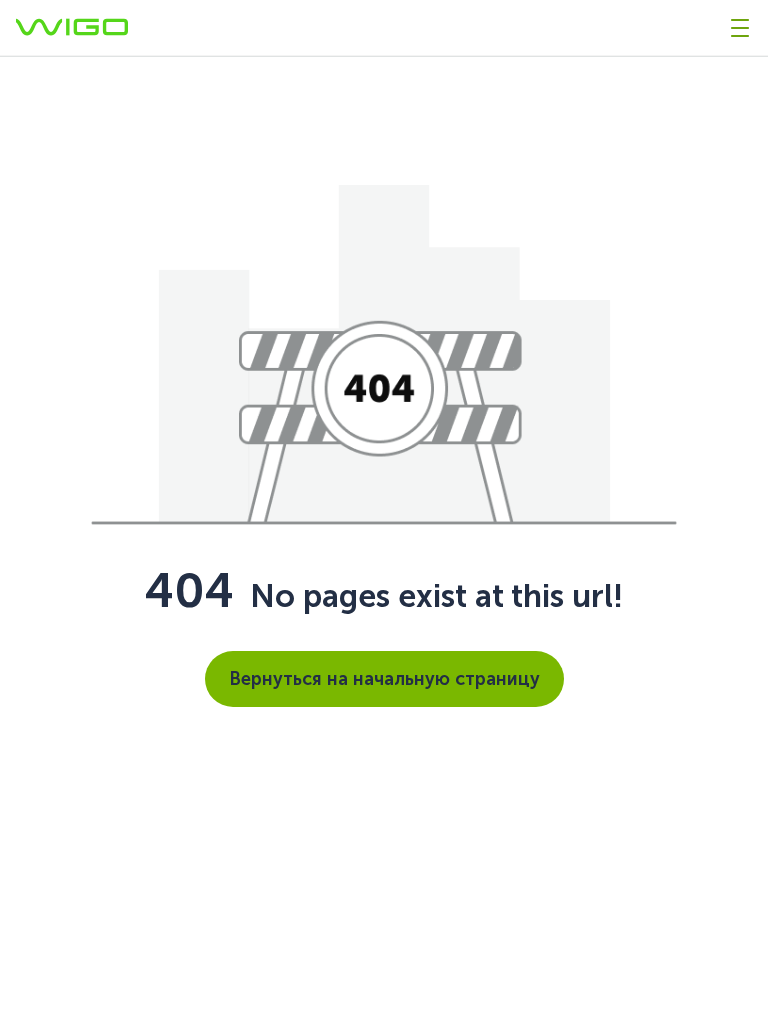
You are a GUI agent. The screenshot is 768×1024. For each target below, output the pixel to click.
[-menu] (740, 28)
